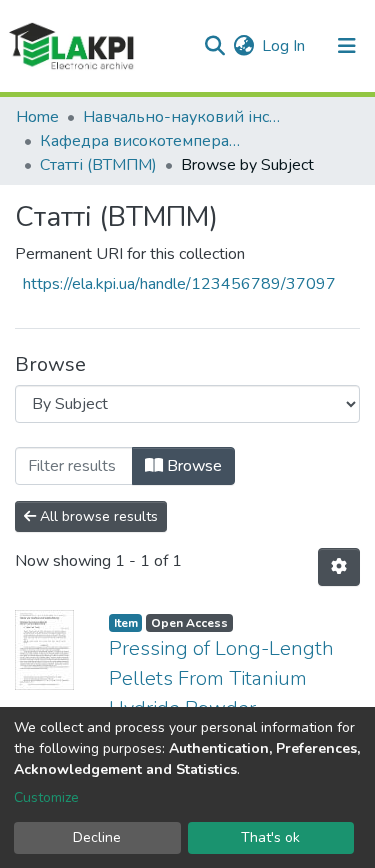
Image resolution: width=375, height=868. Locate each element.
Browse (192, 466)
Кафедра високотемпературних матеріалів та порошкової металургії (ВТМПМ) (140, 141)
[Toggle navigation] (347, 46)
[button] (243, 46)
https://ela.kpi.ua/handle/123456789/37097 (179, 284)
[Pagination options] (339, 567)
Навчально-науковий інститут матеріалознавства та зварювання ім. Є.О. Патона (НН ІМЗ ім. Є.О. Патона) (183, 117)
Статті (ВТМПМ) (98, 165)
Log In (284, 46)
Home (37, 117)
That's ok (270, 837)
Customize (46, 797)
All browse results (97, 516)
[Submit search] (214, 46)
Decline (97, 837)
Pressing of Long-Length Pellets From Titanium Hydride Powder (221, 678)
